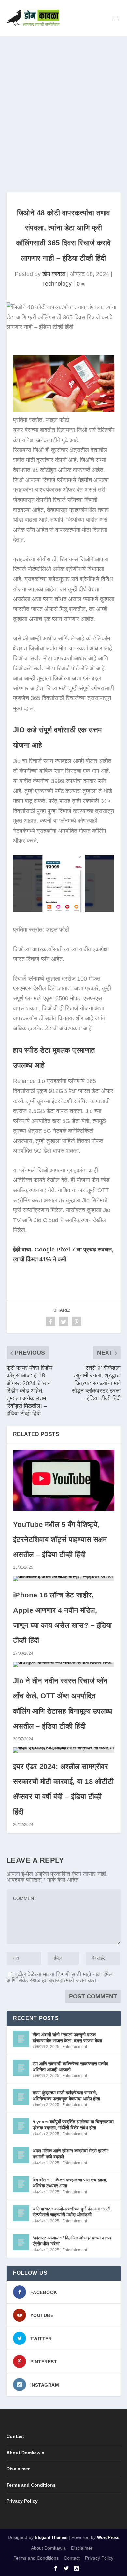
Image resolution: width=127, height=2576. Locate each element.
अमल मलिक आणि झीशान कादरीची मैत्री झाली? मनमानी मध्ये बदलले (71, 2154)
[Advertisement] (63, 103)
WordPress (108, 2537)
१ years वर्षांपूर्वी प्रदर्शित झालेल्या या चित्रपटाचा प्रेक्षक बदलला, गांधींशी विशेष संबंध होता (73, 2125)
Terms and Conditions (31, 2485)
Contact (15, 2436)
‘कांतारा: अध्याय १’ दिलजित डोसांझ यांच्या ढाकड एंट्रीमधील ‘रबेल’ (72, 2241)
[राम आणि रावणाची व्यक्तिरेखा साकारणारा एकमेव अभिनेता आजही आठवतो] (21, 2068)
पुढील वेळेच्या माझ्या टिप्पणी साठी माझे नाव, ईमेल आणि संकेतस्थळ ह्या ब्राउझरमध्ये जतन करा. (60, 1977)
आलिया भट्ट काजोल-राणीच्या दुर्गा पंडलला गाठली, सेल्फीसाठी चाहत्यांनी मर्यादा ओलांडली (72, 2212)
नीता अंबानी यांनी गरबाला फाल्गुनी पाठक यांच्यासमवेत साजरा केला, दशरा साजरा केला (67, 2038)
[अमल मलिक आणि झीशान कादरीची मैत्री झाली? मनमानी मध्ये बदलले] (21, 2155)
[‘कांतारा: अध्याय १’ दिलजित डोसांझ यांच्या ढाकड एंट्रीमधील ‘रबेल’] (21, 2242)
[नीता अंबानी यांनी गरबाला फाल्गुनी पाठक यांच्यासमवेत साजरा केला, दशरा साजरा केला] (21, 2039)
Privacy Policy (22, 2501)
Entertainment (75, 2047)
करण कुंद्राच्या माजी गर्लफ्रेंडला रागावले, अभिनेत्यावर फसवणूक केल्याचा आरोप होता (66, 2096)
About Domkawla (25, 2453)
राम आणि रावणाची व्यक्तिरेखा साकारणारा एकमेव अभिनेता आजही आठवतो (70, 2067)
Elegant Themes (51, 2537)
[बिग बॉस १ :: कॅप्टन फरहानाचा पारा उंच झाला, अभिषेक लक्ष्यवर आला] (21, 2184)
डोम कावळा (54, 274)
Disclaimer (18, 2469)
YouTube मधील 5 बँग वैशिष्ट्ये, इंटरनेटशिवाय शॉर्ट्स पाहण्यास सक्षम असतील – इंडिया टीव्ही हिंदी (60, 1540)
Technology (57, 284)
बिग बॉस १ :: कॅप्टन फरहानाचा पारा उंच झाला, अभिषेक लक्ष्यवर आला (70, 2183)
